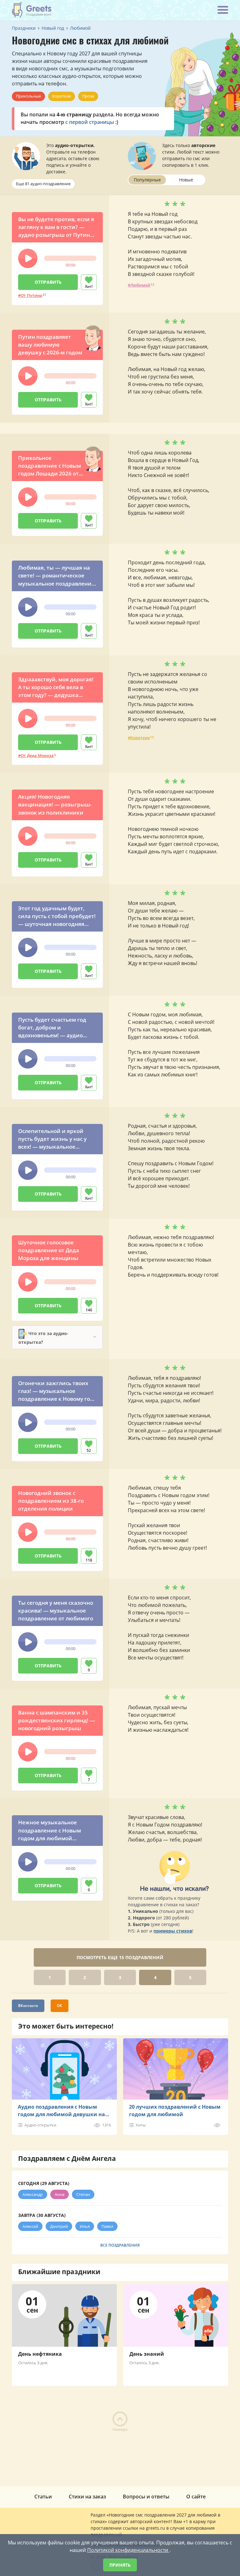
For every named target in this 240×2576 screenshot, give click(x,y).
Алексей (30, 2226)
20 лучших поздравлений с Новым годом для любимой (175, 2111)
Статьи (43, 2497)
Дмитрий (59, 2226)
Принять (120, 2565)
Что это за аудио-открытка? (43, 1337)
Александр (33, 2194)
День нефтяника (40, 2354)
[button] (28, 258)
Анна (60, 2194)
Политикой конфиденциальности (128, 2550)
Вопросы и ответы (146, 2497)
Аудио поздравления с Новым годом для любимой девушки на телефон (61, 2111)
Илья (85, 2226)
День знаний (147, 2354)
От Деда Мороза (37, 755)
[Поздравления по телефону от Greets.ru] (32, 10)
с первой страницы (90, 122)
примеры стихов (173, 1931)
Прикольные (28, 96)
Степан (83, 2194)
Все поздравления (120, 2245)
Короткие (62, 96)
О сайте (196, 2497)
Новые (186, 180)
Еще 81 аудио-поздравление (43, 184)
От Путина (31, 295)
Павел (107, 2226)
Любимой (140, 285)
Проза (88, 96)
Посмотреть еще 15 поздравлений (120, 1957)
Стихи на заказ (87, 2497)
